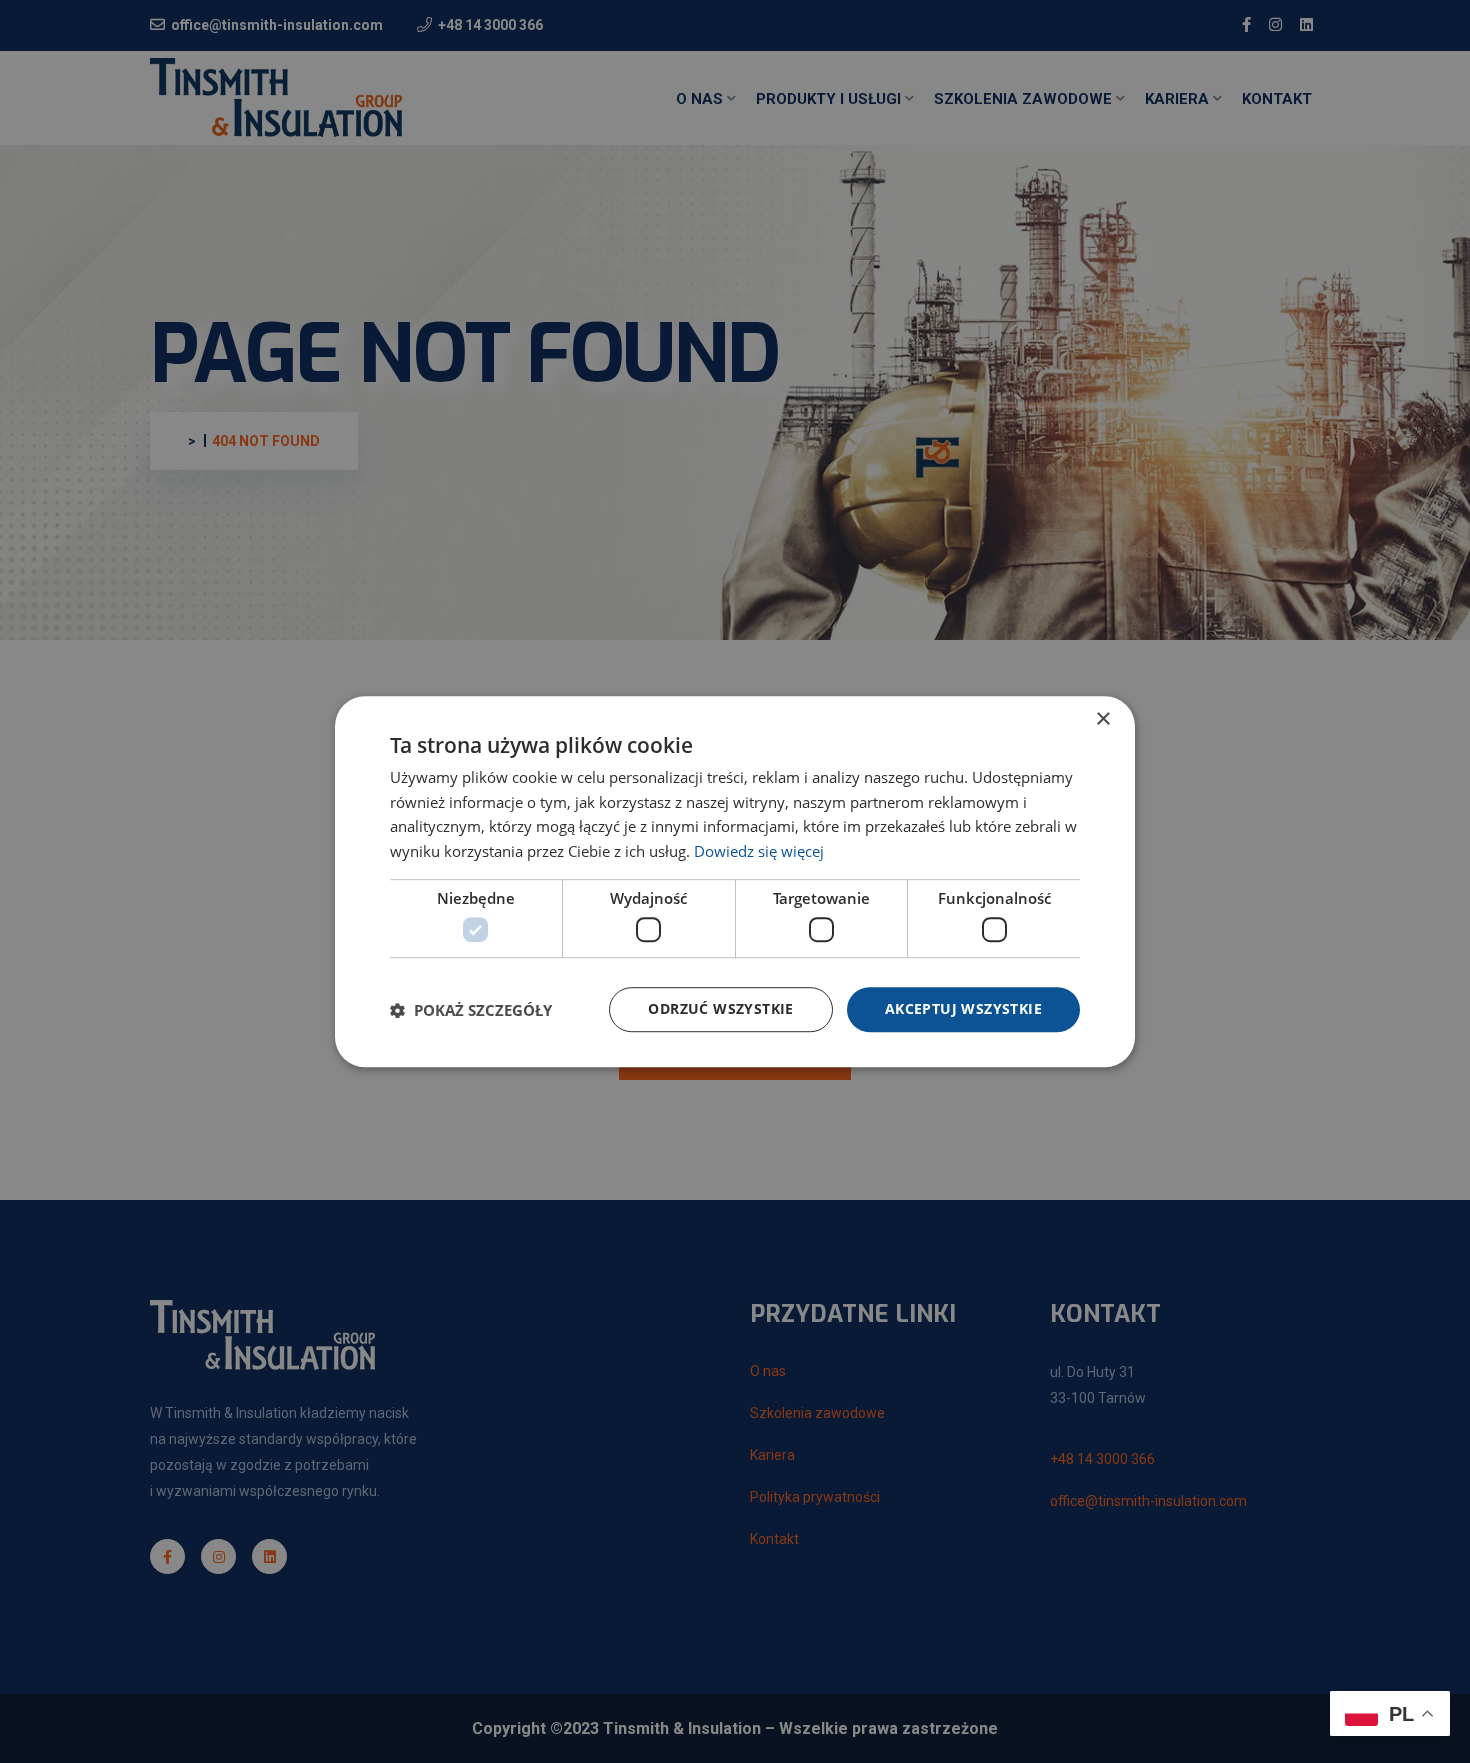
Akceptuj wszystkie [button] (963, 1009)
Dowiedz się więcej (759, 851)
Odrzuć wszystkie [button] (720, 1009)
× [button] (1102, 719)
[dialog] (735, 881)
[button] (471, 1010)
